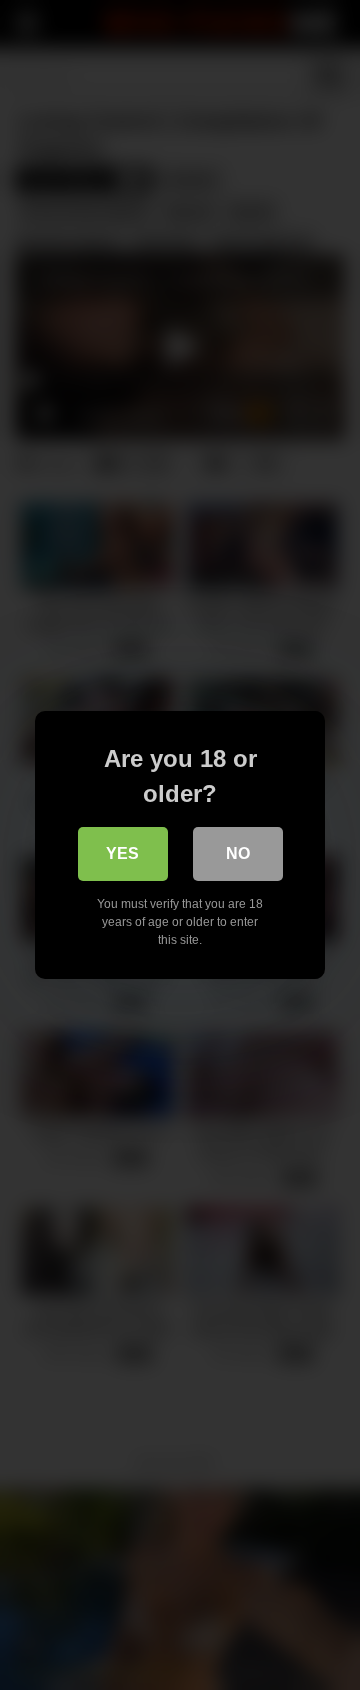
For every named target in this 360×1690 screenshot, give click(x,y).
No (238, 853)
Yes (122, 853)
